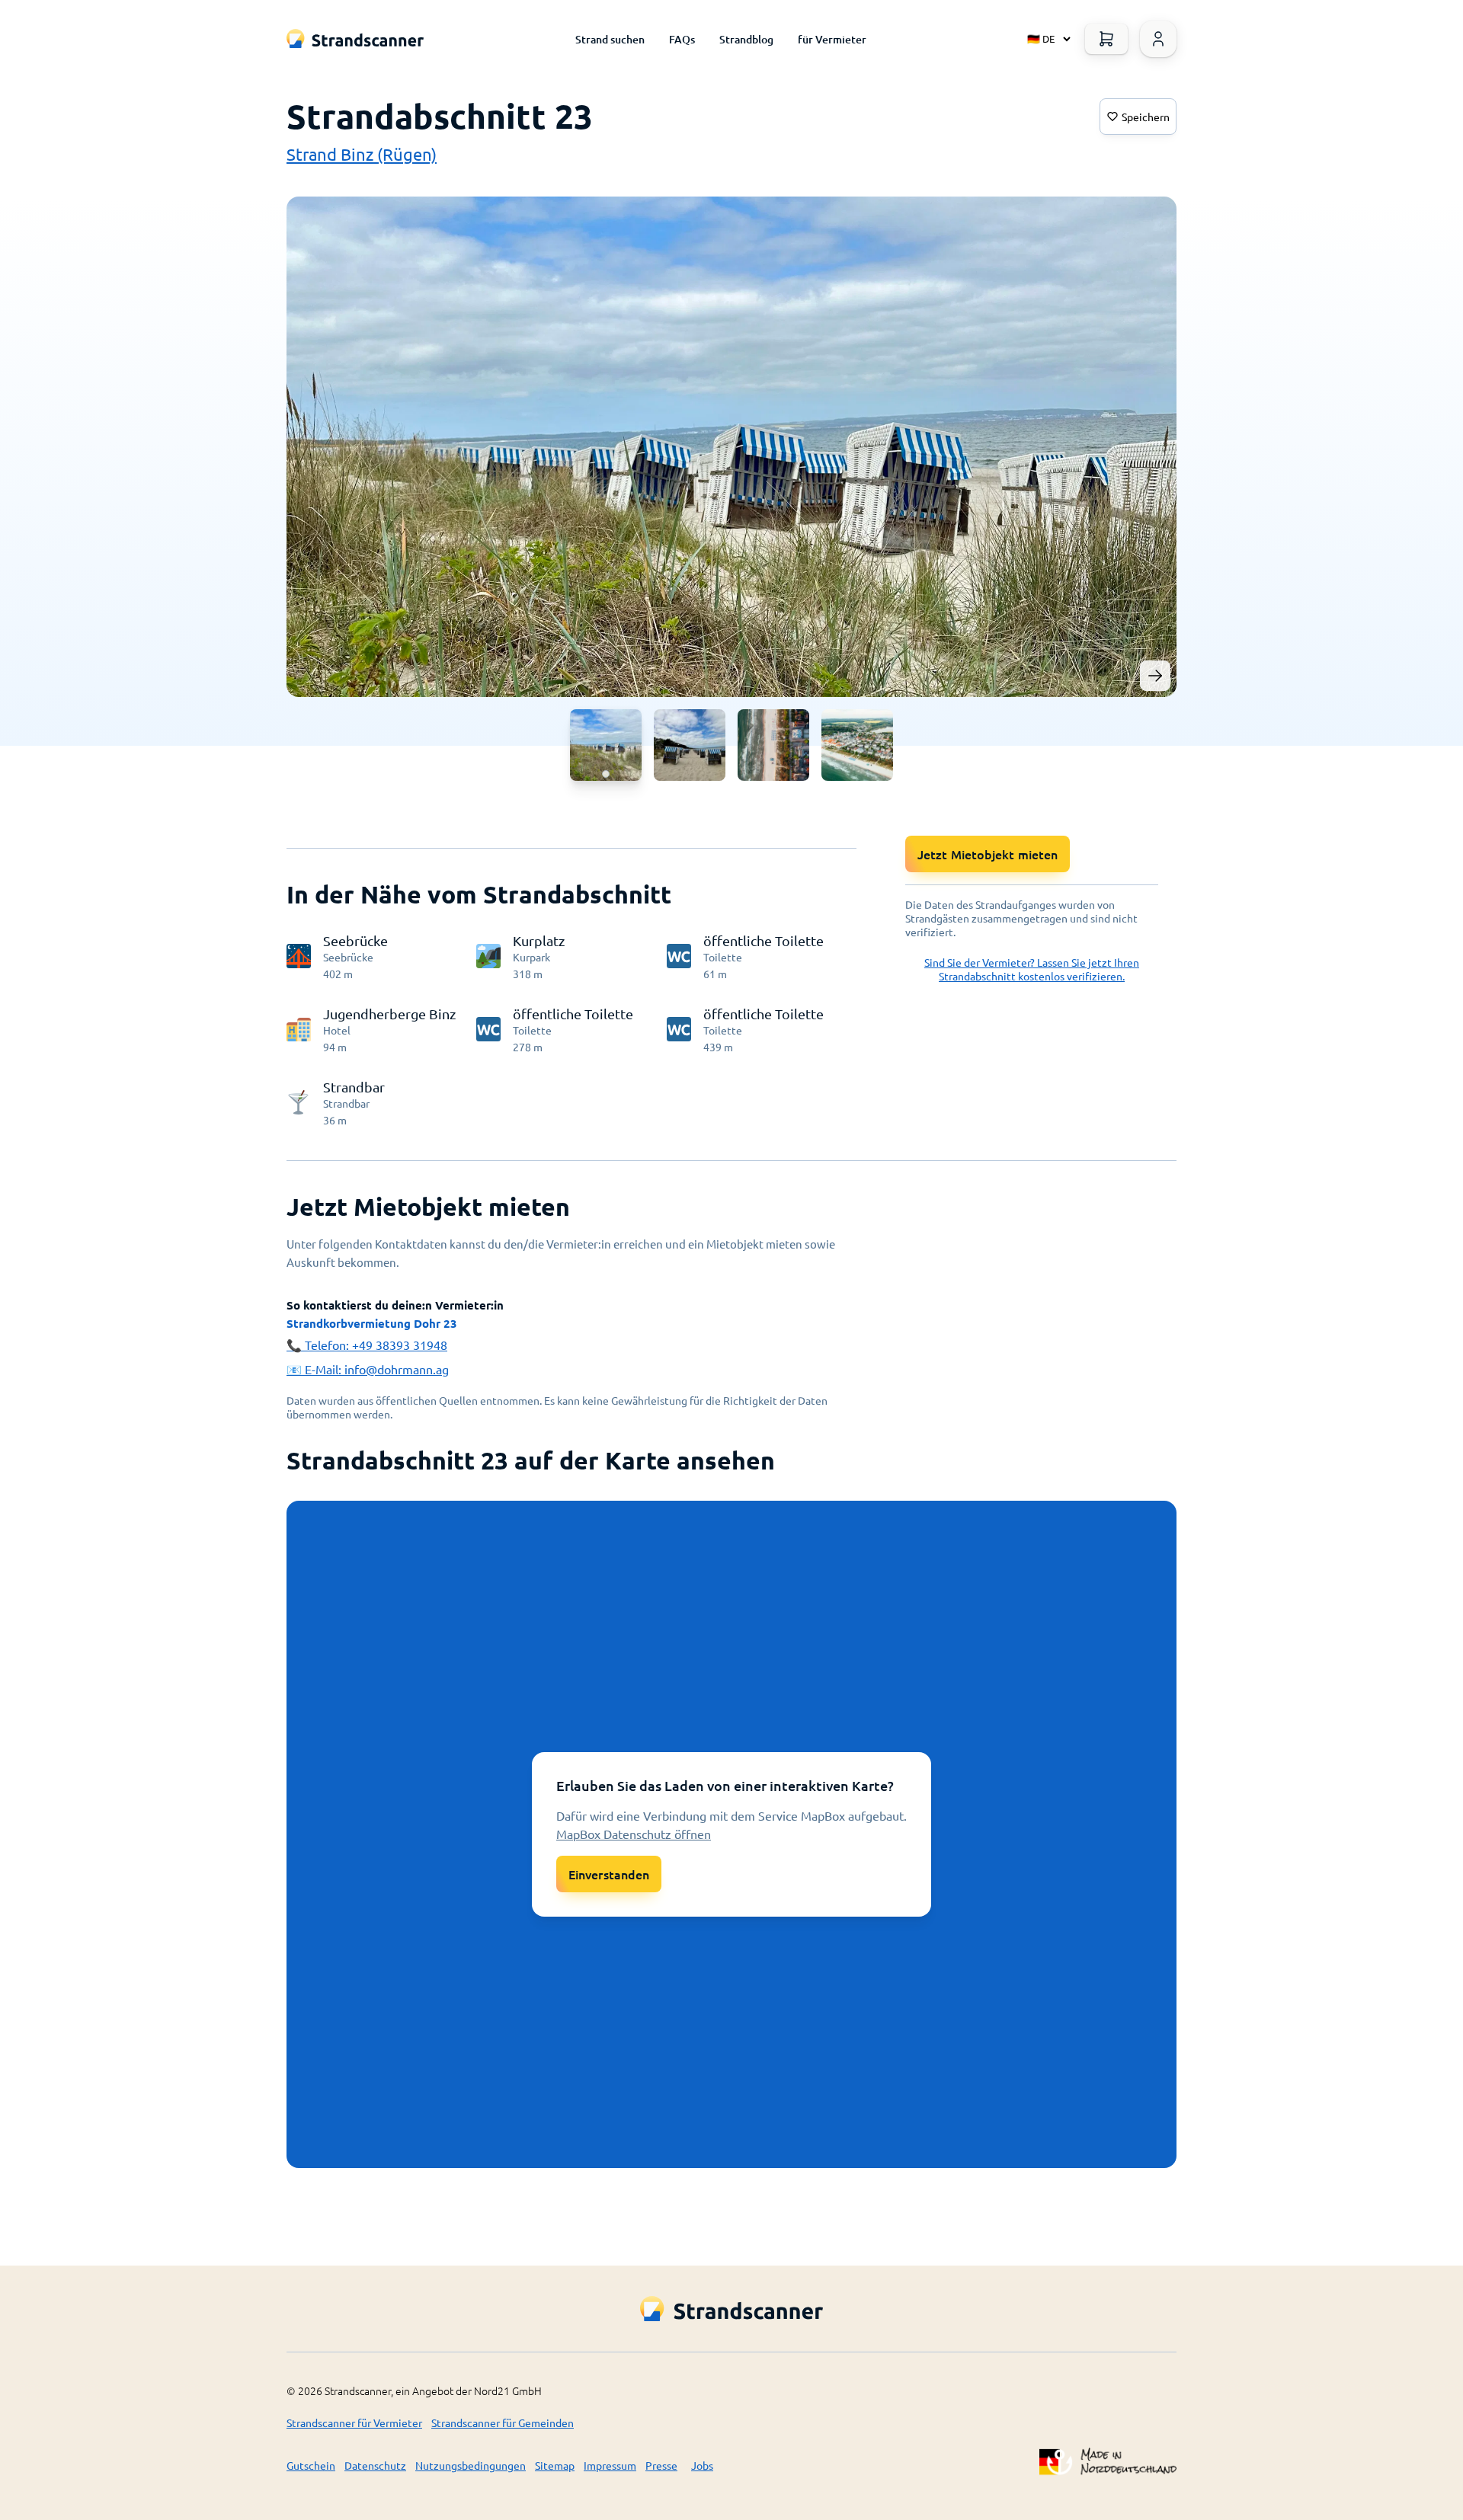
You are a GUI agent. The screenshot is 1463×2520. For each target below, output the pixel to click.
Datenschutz (375, 2465)
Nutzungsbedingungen (471, 2465)
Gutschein (311, 2465)
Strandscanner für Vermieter (354, 2422)
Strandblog (746, 39)
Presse (661, 2465)
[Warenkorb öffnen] (1106, 39)
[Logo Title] (355, 38)
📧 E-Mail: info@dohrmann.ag (368, 1369)
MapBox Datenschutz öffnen (634, 1834)
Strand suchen (610, 39)
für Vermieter (832, 39)
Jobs (702, 2465)
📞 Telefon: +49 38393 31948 (367, 1345)
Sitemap (555, 2465)
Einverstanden (609, 1874)
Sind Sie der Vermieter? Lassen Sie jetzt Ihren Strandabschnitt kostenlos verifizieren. (1032, 969)
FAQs (682, 39)
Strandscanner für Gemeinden (503, 2422)
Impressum (610, 2465)
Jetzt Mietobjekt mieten (988, 854)
